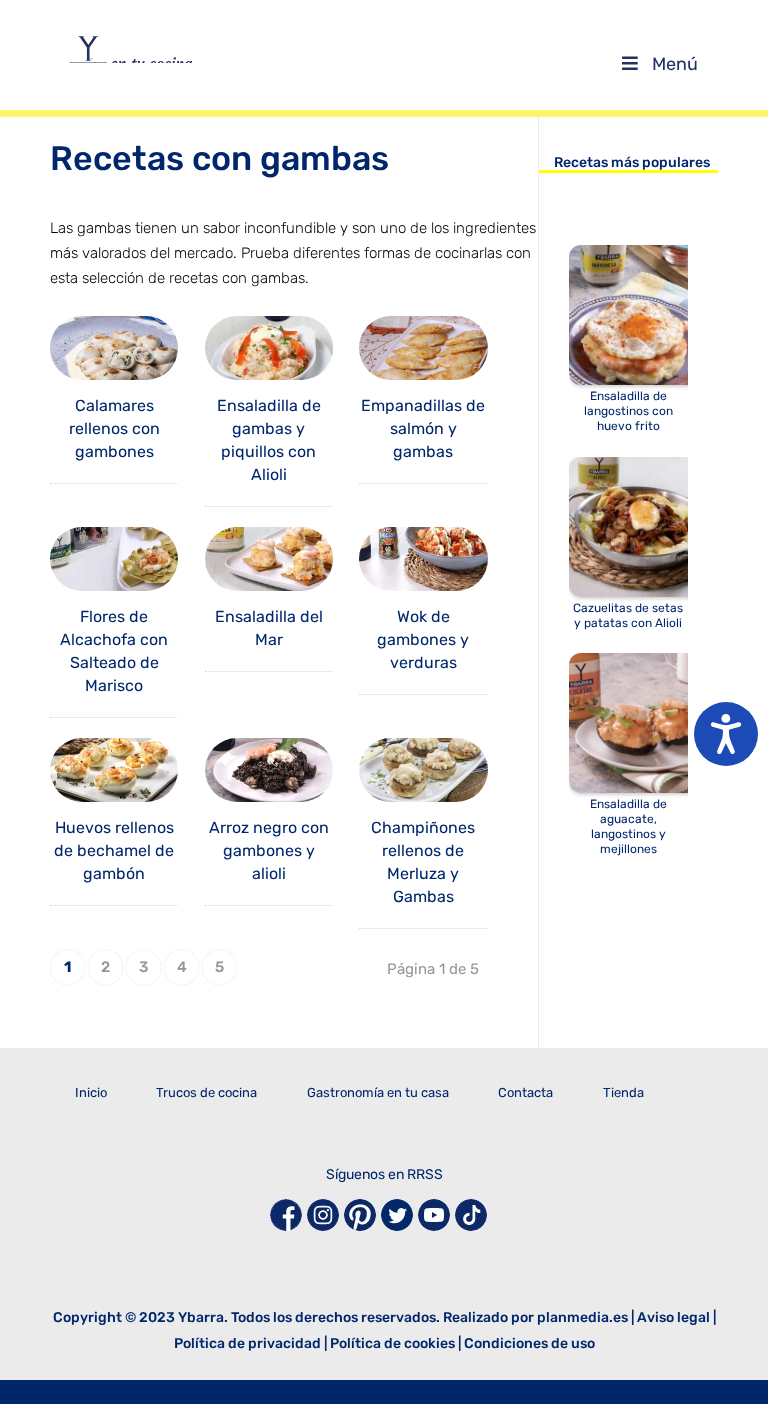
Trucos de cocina (206, 1092)
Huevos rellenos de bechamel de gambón (114, 850)
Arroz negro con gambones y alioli (269, 850)
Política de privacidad (247, 1343)
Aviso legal (673, 1317)
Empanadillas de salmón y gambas (423, 428)
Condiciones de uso (529, 1343)
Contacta (525, 1092)
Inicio (91, 1092)
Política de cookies (392, 1343)
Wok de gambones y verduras (423, 639)
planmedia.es (582, 1317)
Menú (675, 64)
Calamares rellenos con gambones (114, 428)
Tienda (623, 1092)
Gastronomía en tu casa (378, 1092)
